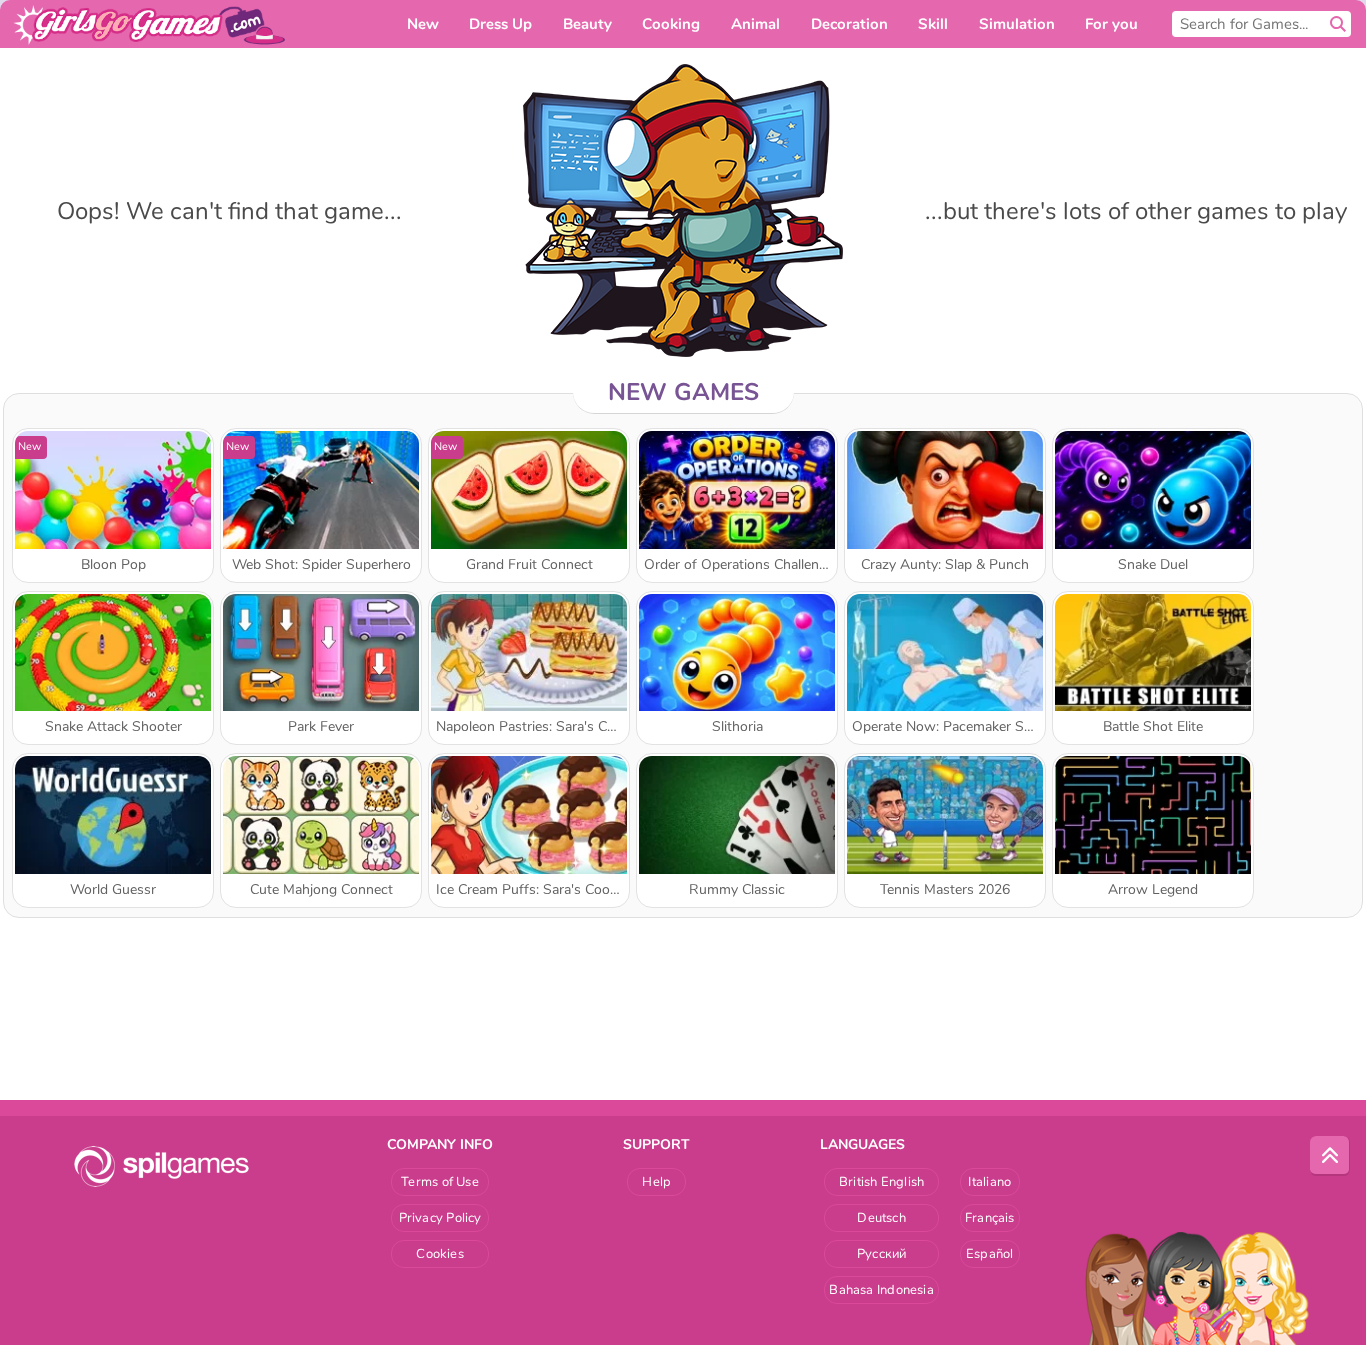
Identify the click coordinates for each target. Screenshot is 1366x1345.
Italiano (989, 1182)
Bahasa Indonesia (881, 1290)
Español (990, 1254)
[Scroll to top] (1330, 1156)
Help (656, 1182)
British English (881, 1182)
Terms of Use (440, 1182)
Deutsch (881, 1218)
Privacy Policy (440, 1218)
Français (990, 1218)
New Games (683, 392)
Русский (882, 1254)
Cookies (440, 1254)
